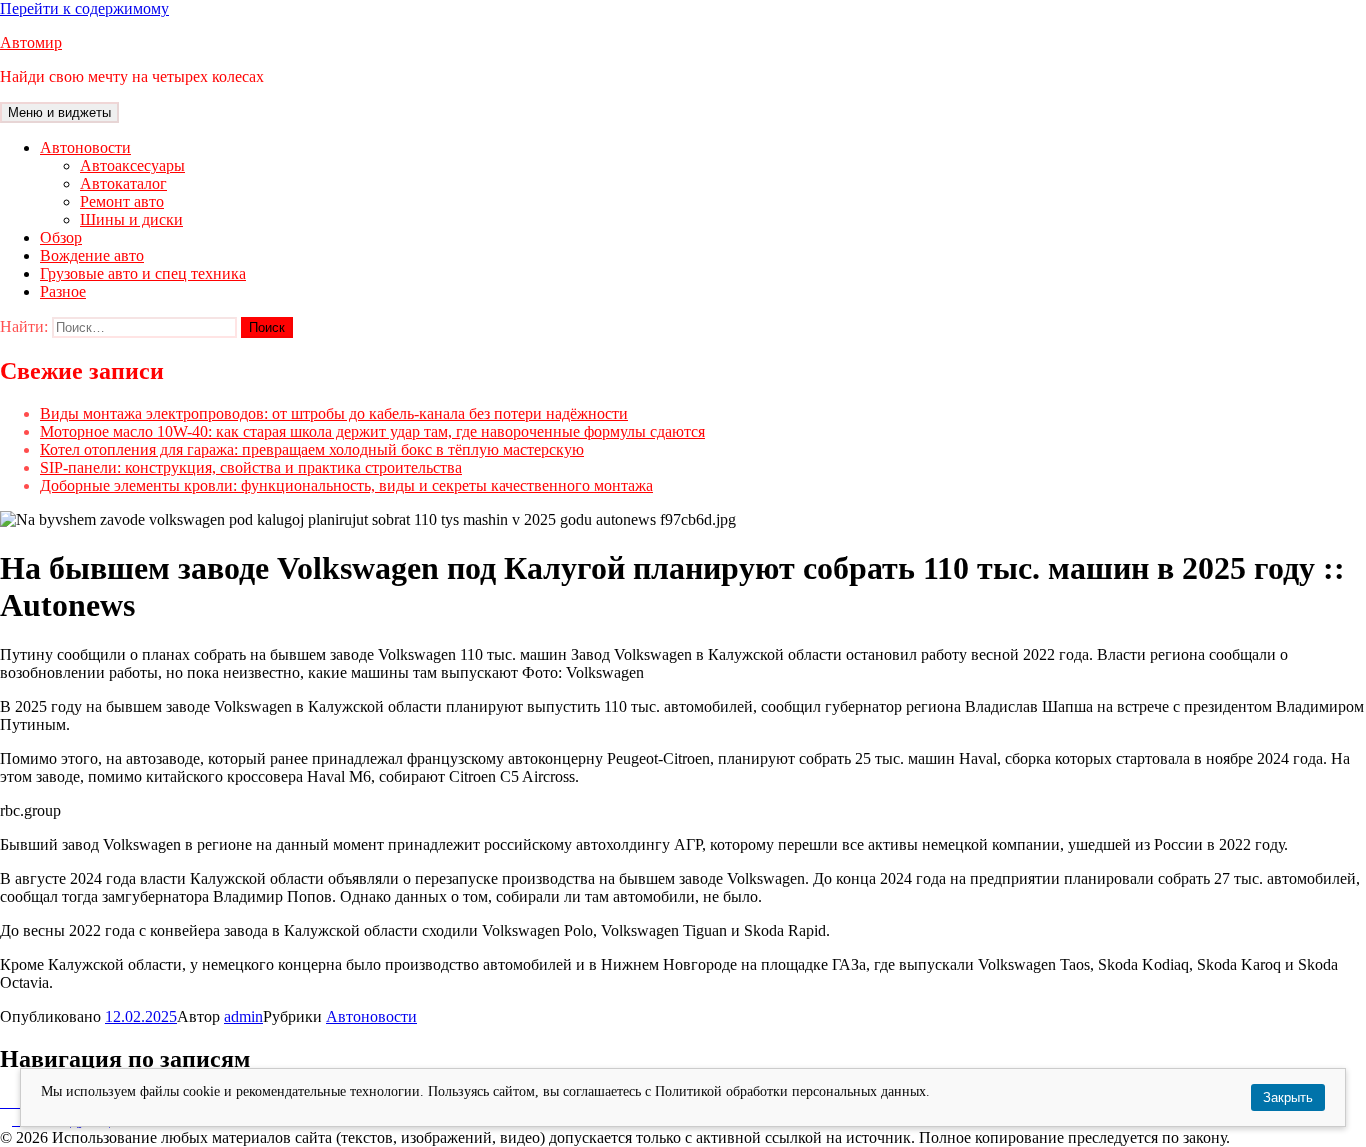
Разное (63, 291)
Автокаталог (123, 183)
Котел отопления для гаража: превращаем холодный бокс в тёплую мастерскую (312, 449)
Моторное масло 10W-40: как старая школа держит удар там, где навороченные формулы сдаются (372, 431)
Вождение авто (92, 255)
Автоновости (85, 147)
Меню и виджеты (59, 112)
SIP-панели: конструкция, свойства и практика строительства (251, 467)
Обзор (61, 237)
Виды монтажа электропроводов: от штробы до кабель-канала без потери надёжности (334, 413)
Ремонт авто (122, 201)
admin (243, 1016)
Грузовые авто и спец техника (143, 273)
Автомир (31, 42)
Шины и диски (131, 219)
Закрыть (1288, 1097)
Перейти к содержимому (84, 8)
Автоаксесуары (132, 165)
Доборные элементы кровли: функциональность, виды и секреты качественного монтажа (346, 485)
